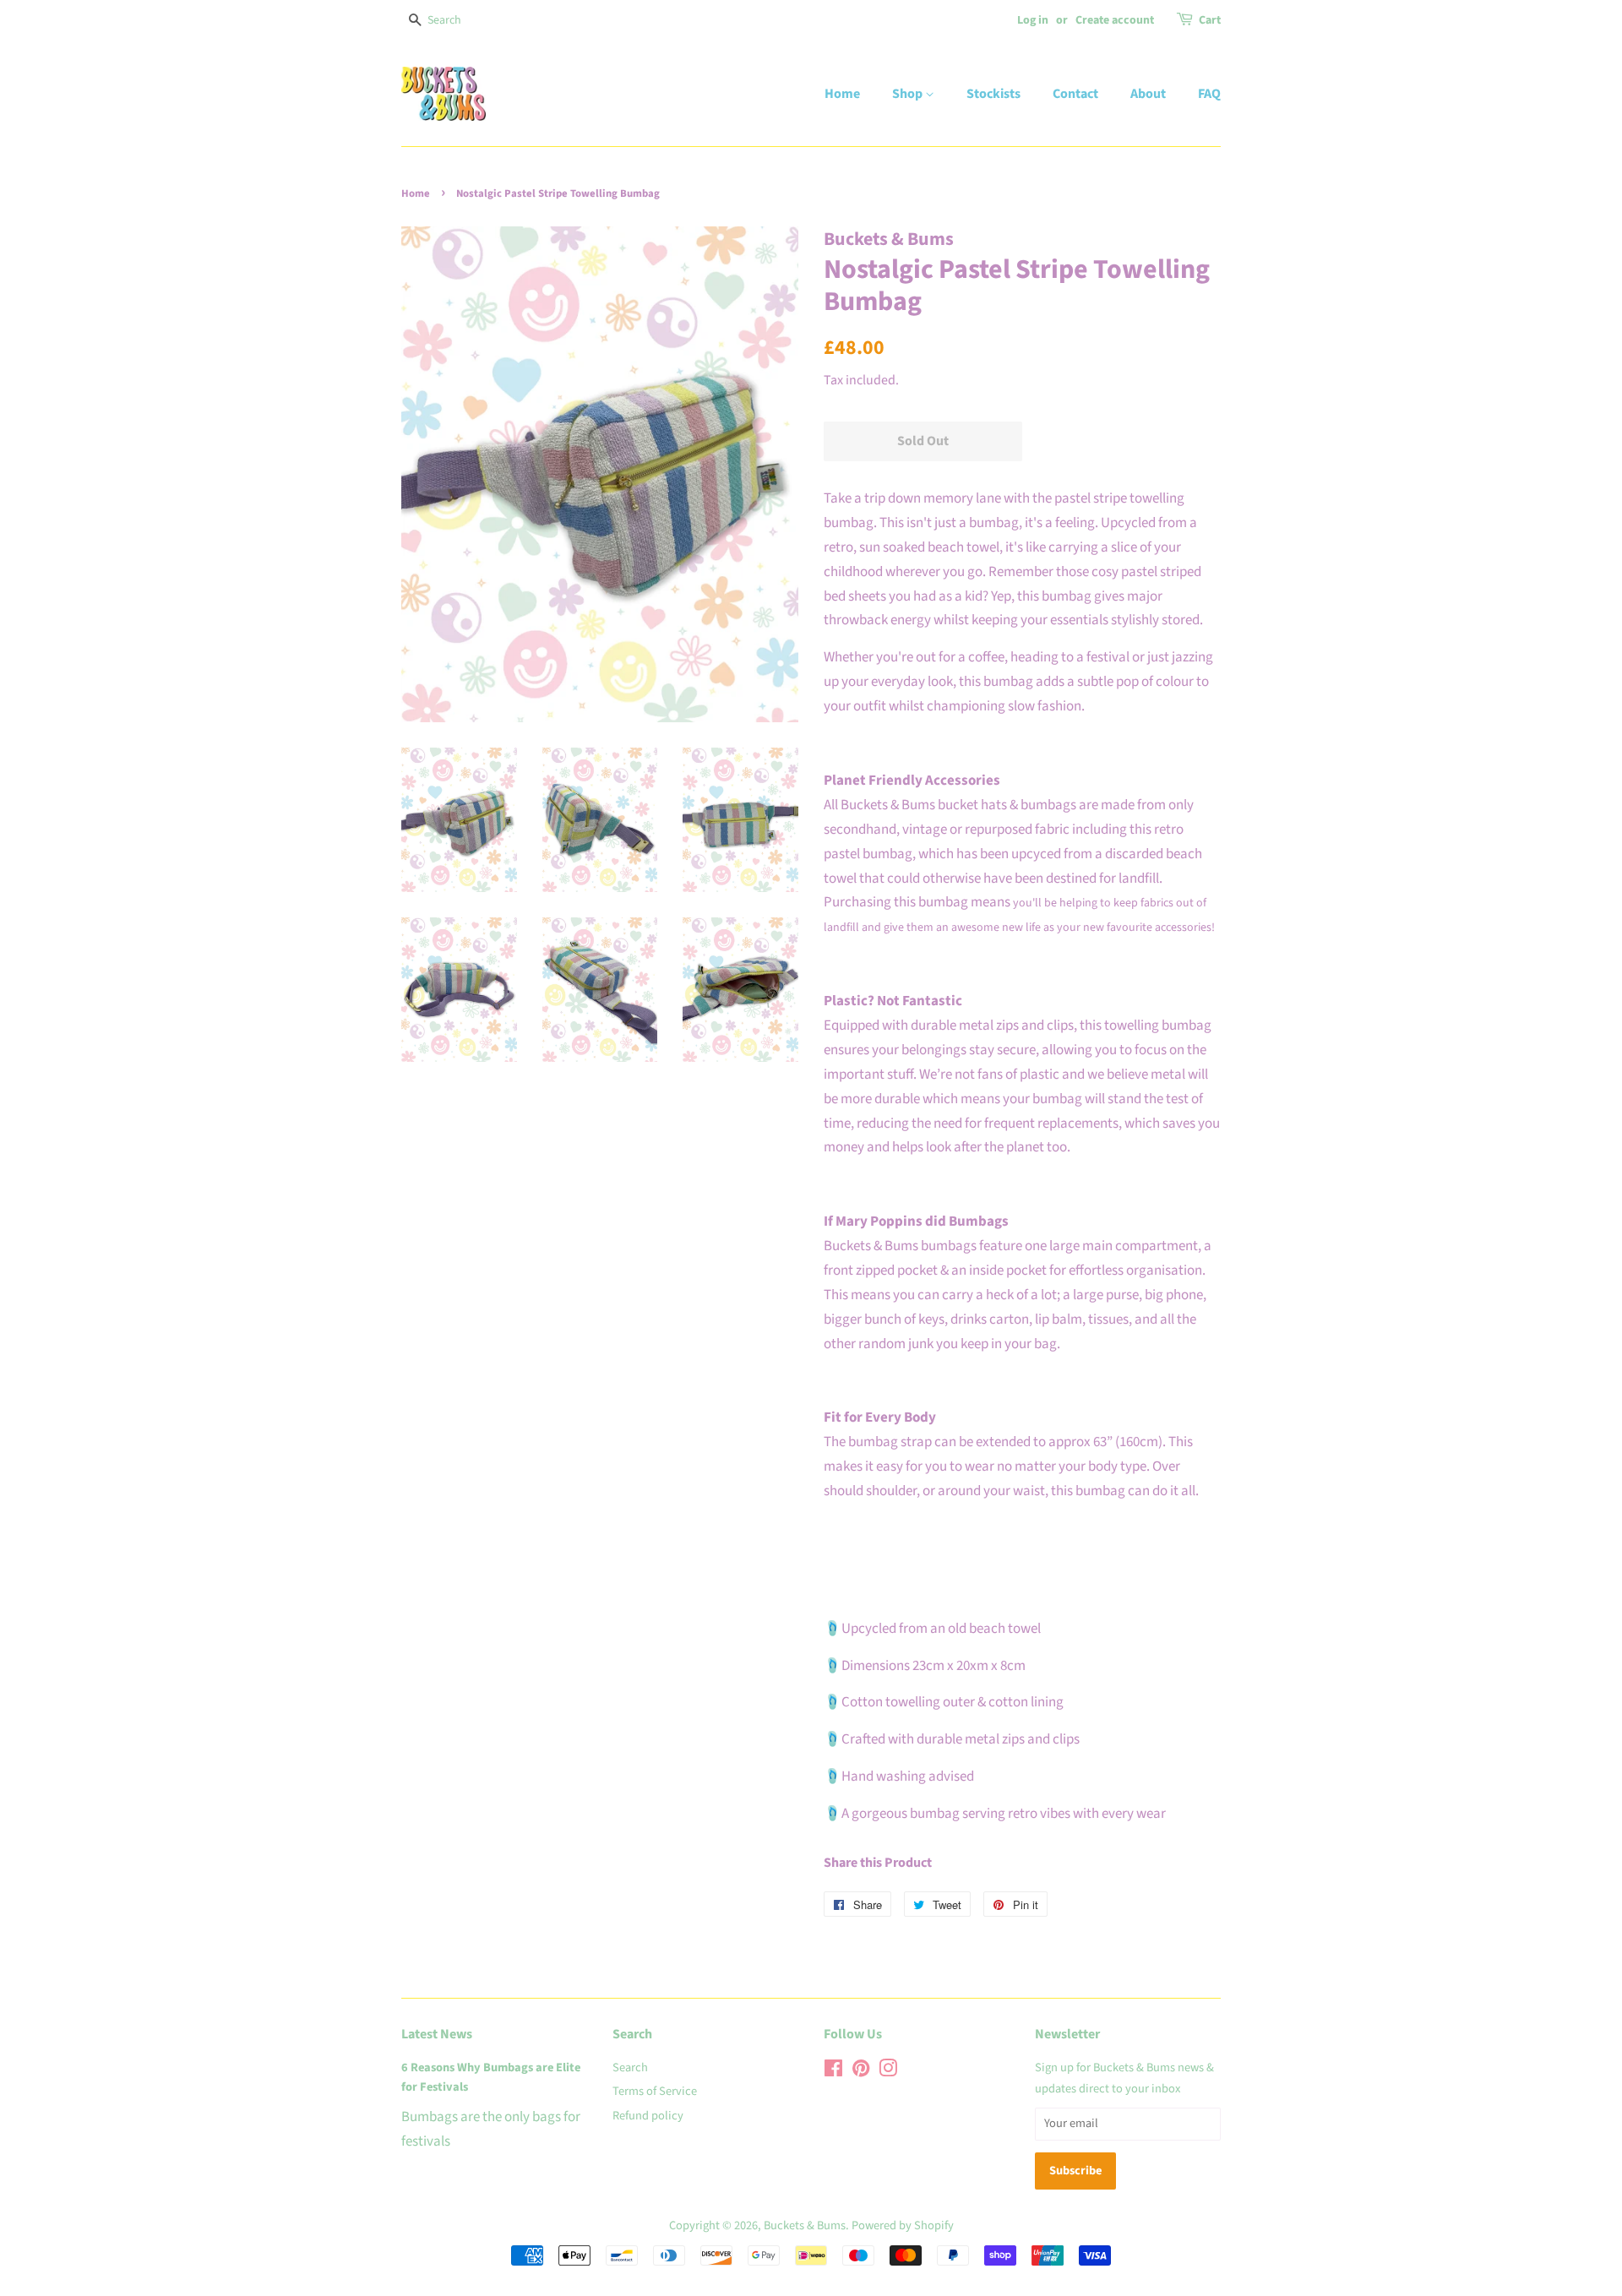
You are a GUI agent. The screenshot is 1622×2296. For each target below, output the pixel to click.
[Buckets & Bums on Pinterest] (861, 2072)
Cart (1210, 20)
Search (630, 2067)
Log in (1033, 20)
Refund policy (648, 2116)
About (1148, 94)
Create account (1115, 20)
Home (842, 94)
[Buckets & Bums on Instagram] (888, 2072)
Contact (1075, 94)
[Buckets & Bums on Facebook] (833, 2072)
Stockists (993, 94)
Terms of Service (655, 2091)
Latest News (437, 2034)
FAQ (1209, 94)
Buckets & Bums (805, 2225)
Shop (909, 94)
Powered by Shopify (903, 2225)
